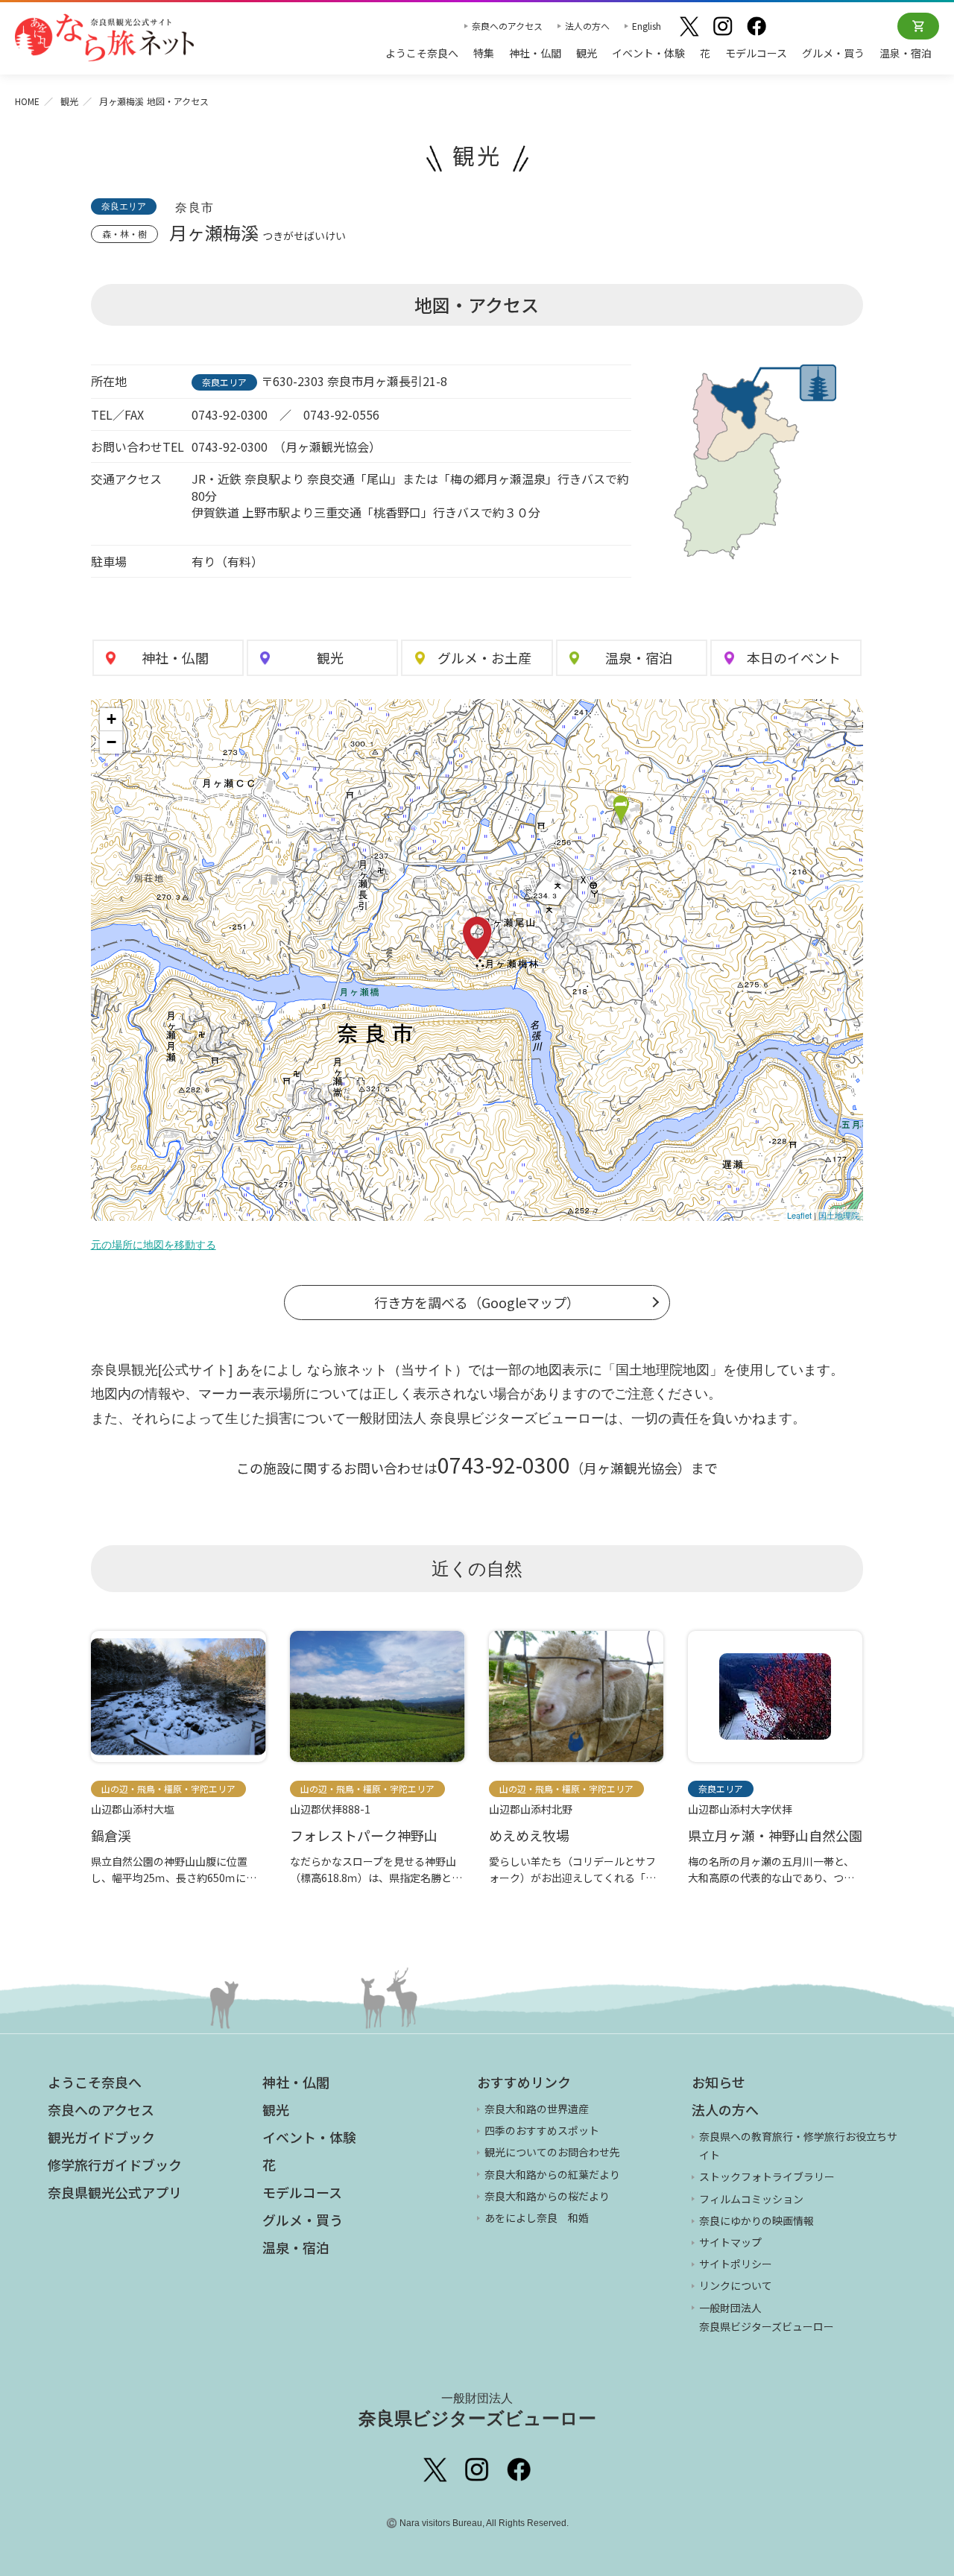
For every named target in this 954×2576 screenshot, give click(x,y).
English (647, 26)
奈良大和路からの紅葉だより (552, 2174)
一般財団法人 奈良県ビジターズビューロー (767, 2317)
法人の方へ (587, 26)
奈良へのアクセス (507, 26)
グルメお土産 (484, 657)
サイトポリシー (736, 2264)
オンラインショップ (918, 26)
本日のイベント (794, 657)
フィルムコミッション (751, 2199)
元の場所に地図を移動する (154, 1245)
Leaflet (799, 1215)
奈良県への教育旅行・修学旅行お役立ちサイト (798, 2146)
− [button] (111, 742)
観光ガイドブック (101, 2137)
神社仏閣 (175, 657)
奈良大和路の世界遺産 (537, 2109)
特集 (484, 53)
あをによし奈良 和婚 (537, 2217)
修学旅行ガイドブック (115, 2165)
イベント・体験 (648, 53)
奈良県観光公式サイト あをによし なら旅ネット (104, 37)
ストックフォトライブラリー (767, 2176)
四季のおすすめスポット (542, 2130)
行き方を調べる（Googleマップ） (477, 1302)
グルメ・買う (833, 53)
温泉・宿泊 (906, 53)
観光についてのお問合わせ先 (552, 2152)
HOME (27, 101)
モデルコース (756, 53)
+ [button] (111, 719)
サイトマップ (730, 2242)
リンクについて (736, 2285)
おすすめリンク (524, 2082)
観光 (587, 53)
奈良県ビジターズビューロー (477, 2410)
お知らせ (718, 2082)
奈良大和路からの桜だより (547, 2196)
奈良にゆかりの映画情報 (756, 2220)
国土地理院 (839, 1215)
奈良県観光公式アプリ (115, 2192)
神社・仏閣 (535, 53)
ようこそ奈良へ (422, 53)
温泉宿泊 (639, 657)
